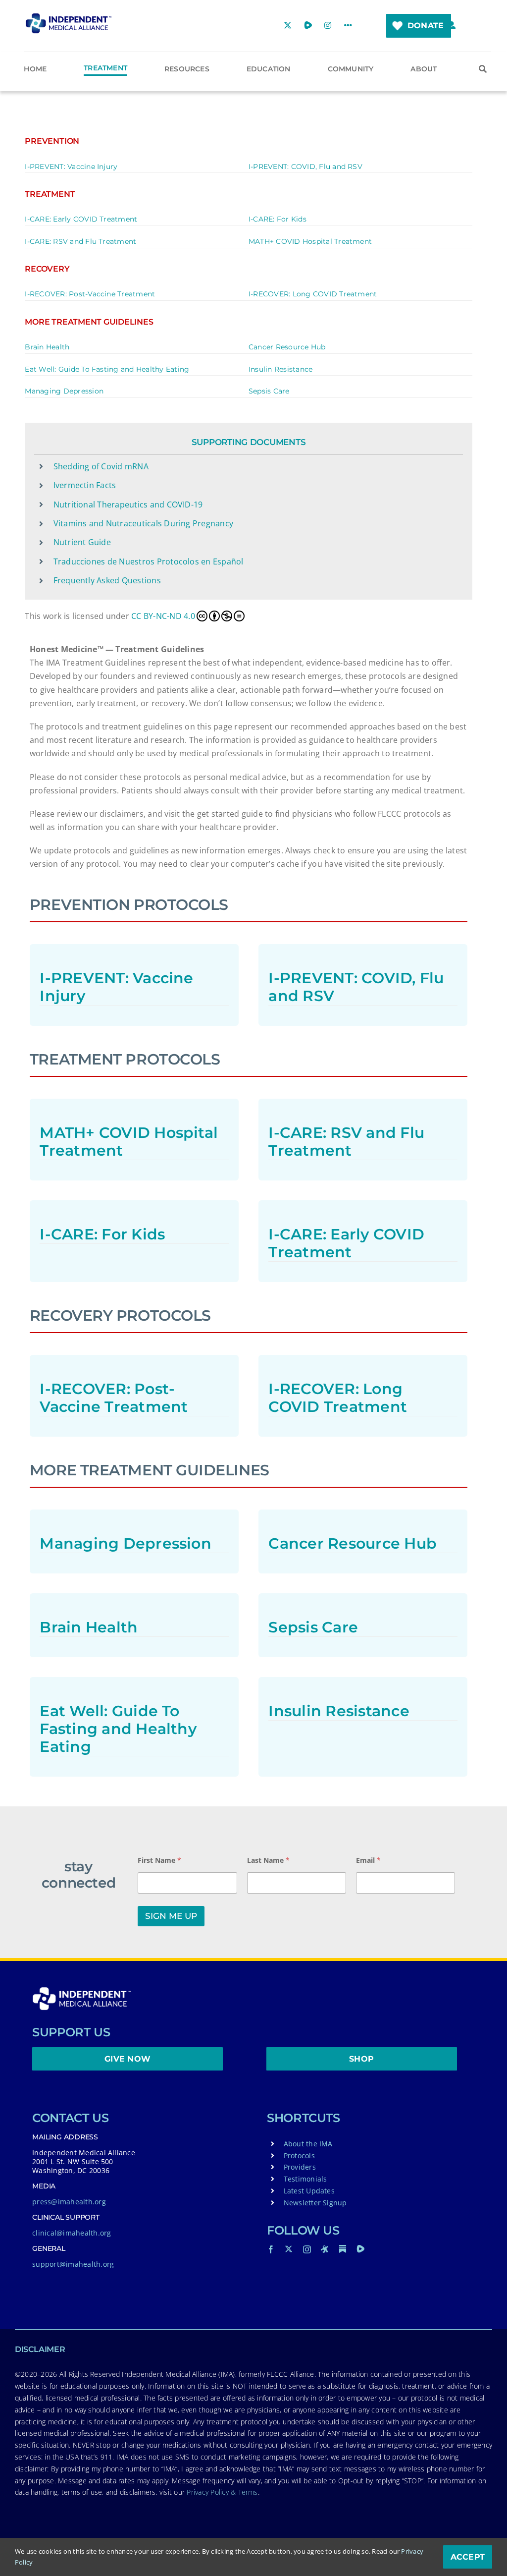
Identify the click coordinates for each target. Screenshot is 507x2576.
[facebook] (271, 2249)
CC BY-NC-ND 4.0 (163, 616)
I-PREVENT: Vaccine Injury (71, 167)
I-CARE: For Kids (278, 219)
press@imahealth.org (69, 2202)
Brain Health (47, 347)
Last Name (268, 1860)
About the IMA (308, 2144)
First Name (159, 1860)
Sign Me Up (171, 1916)
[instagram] (307, 2249)
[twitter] (289, 2249)
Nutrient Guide (82, 542)
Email (368, 1860)
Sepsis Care (269, 391)
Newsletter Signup (315, 2203)
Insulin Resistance (280, 369)
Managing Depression (64, 391)
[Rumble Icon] (360, 2249)
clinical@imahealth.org (72, 2233)
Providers (300, 2167)
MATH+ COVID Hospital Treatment (310, 241)
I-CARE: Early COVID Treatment (81, 219)
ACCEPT (468, 2557)
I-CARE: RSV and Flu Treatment (80, 241)
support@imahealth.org (73, 2264)
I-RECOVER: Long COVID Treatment (313, 294)
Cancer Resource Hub (287, 347)
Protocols (299, 2156)
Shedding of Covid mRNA (101, 466)
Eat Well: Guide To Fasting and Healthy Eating (107, 369)
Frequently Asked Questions (107, 580)
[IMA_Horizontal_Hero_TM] (69, 17)
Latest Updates (309, 2191)
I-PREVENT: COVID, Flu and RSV (305, 167)
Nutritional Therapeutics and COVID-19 (128, 504)
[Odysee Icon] (325, 2249)
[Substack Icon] (343, 2249)
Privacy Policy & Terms (222, 2492)
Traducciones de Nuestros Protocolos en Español (149, 561)
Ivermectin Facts (85, 485)
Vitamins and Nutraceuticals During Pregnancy (144, 523)
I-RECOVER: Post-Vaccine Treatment (90, 294)
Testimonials (305, 2179)
